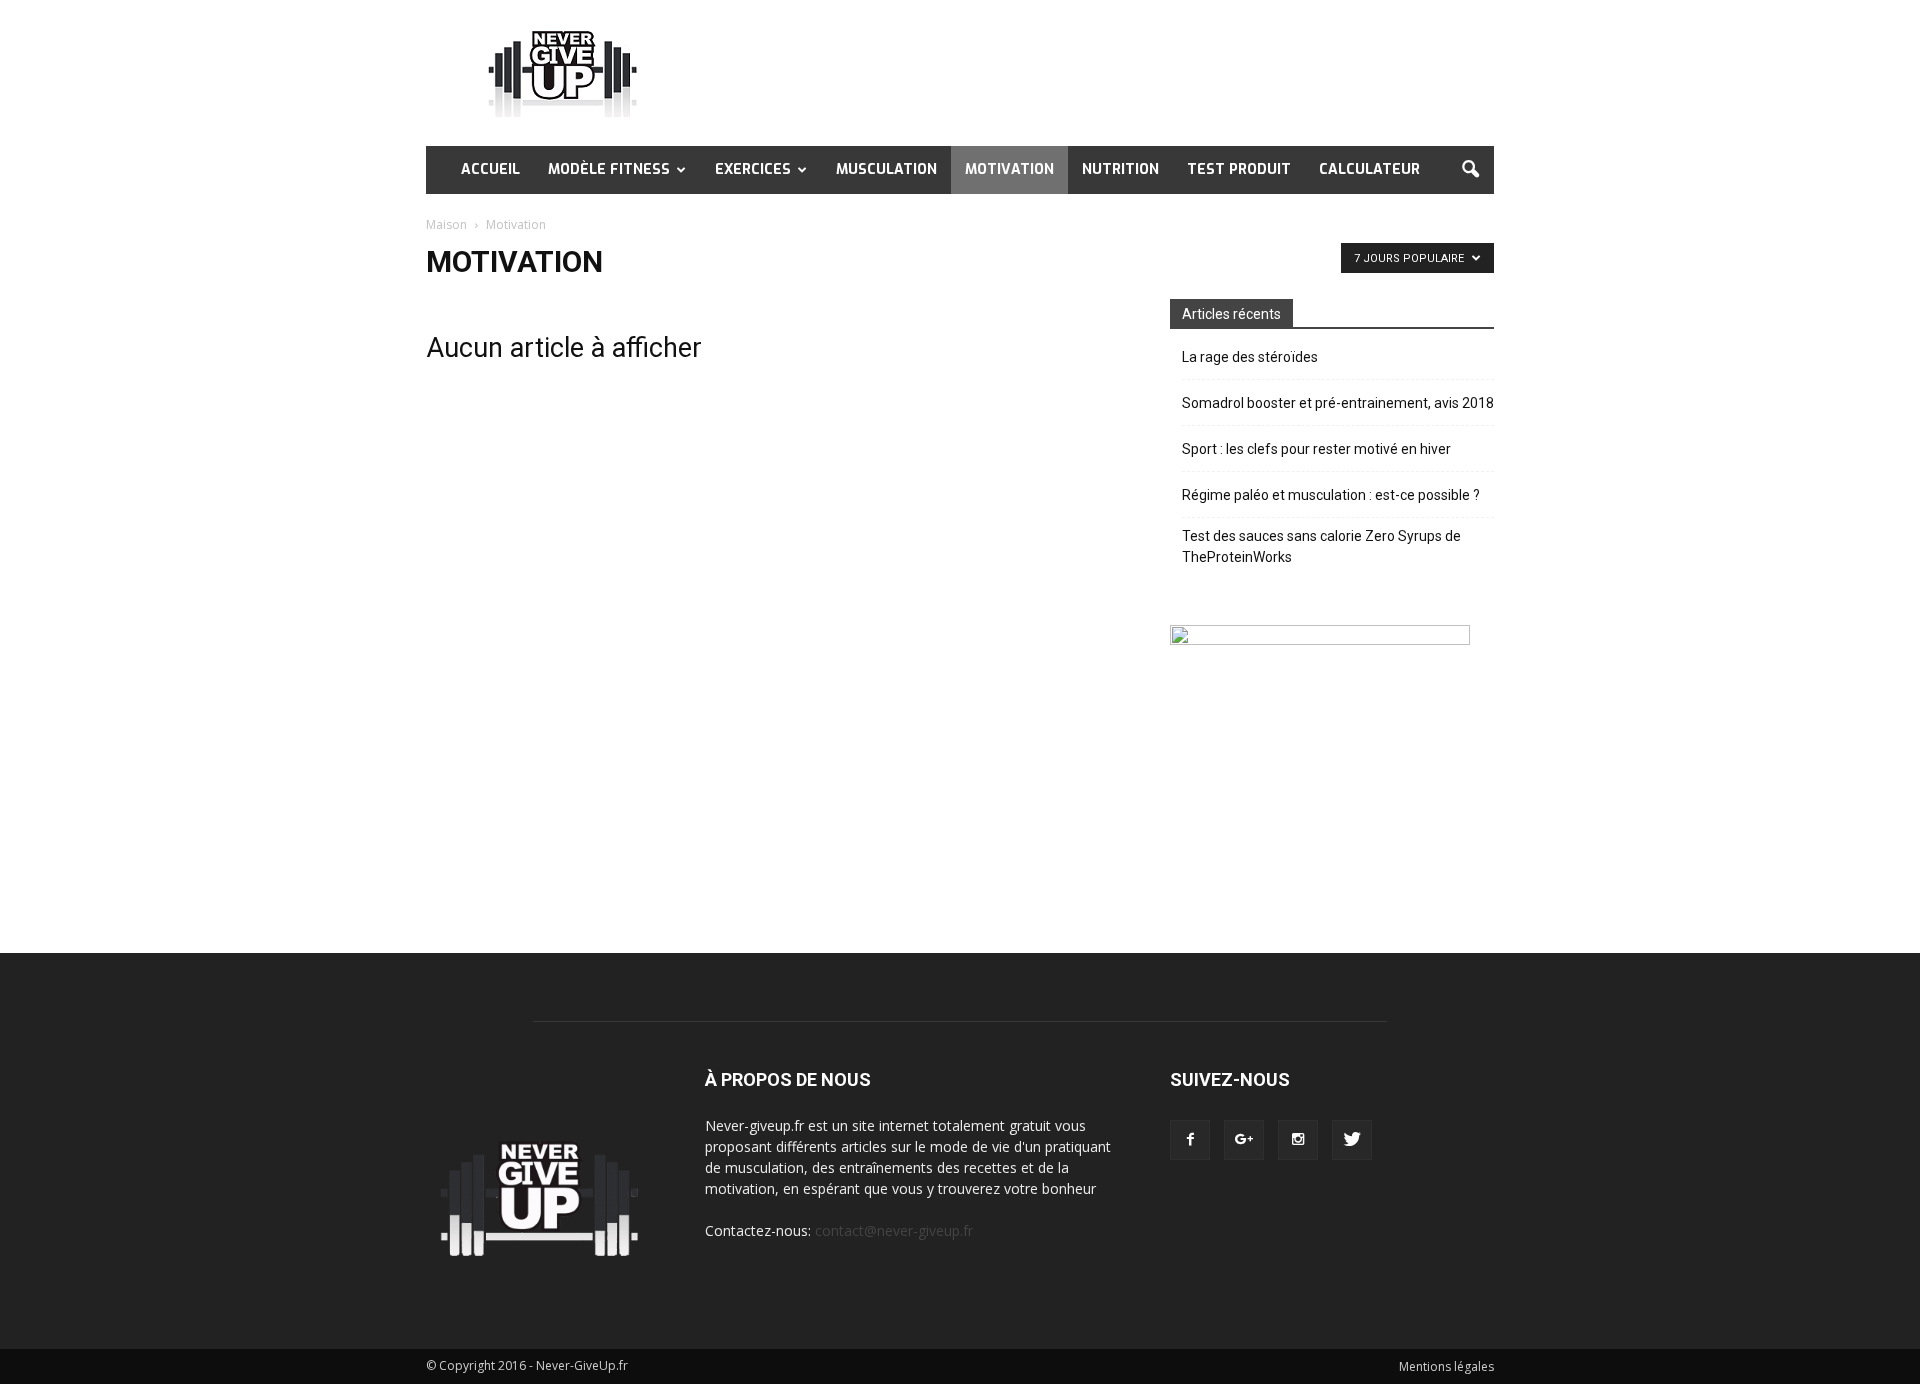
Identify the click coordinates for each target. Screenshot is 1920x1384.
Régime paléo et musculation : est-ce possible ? (1331, 495)
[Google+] (1244, 1140)
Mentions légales (1446, 1366)
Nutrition (1120, 169)
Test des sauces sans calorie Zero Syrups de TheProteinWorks (1321, 546)
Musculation (886, 169)
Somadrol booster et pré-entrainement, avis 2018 (1338, 403)
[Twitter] (1352, 1140)
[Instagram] (1298, 1140)
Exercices (753, 169)
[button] (1470, 170)
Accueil (490, 169)
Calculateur (1369, 169)
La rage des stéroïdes (1250, 357)
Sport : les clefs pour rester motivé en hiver (1316, 449)
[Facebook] (1190, 1140)
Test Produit (1239, 169)
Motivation (1009, 169)
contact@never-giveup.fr (894, 1230)
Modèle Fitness (609, 169)
